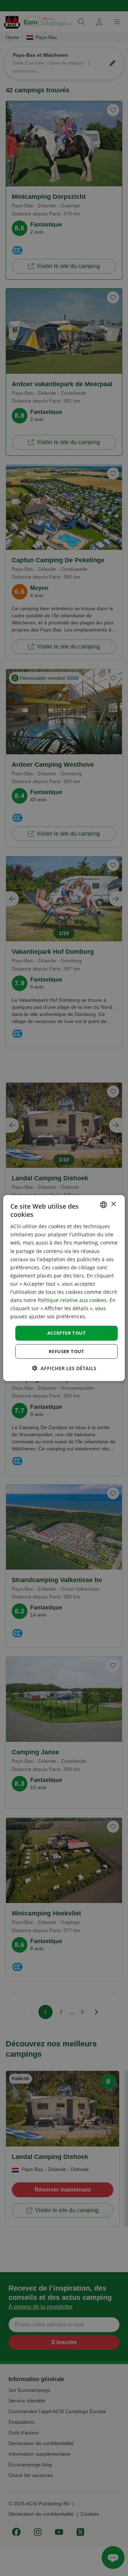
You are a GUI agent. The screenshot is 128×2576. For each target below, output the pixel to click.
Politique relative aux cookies (72, 1300)
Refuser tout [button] (66, 1351)
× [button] (113, 1204)
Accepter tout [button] (66, 1333)
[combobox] (103, 1204)
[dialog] (64, 1288)
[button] (64, 1368)
